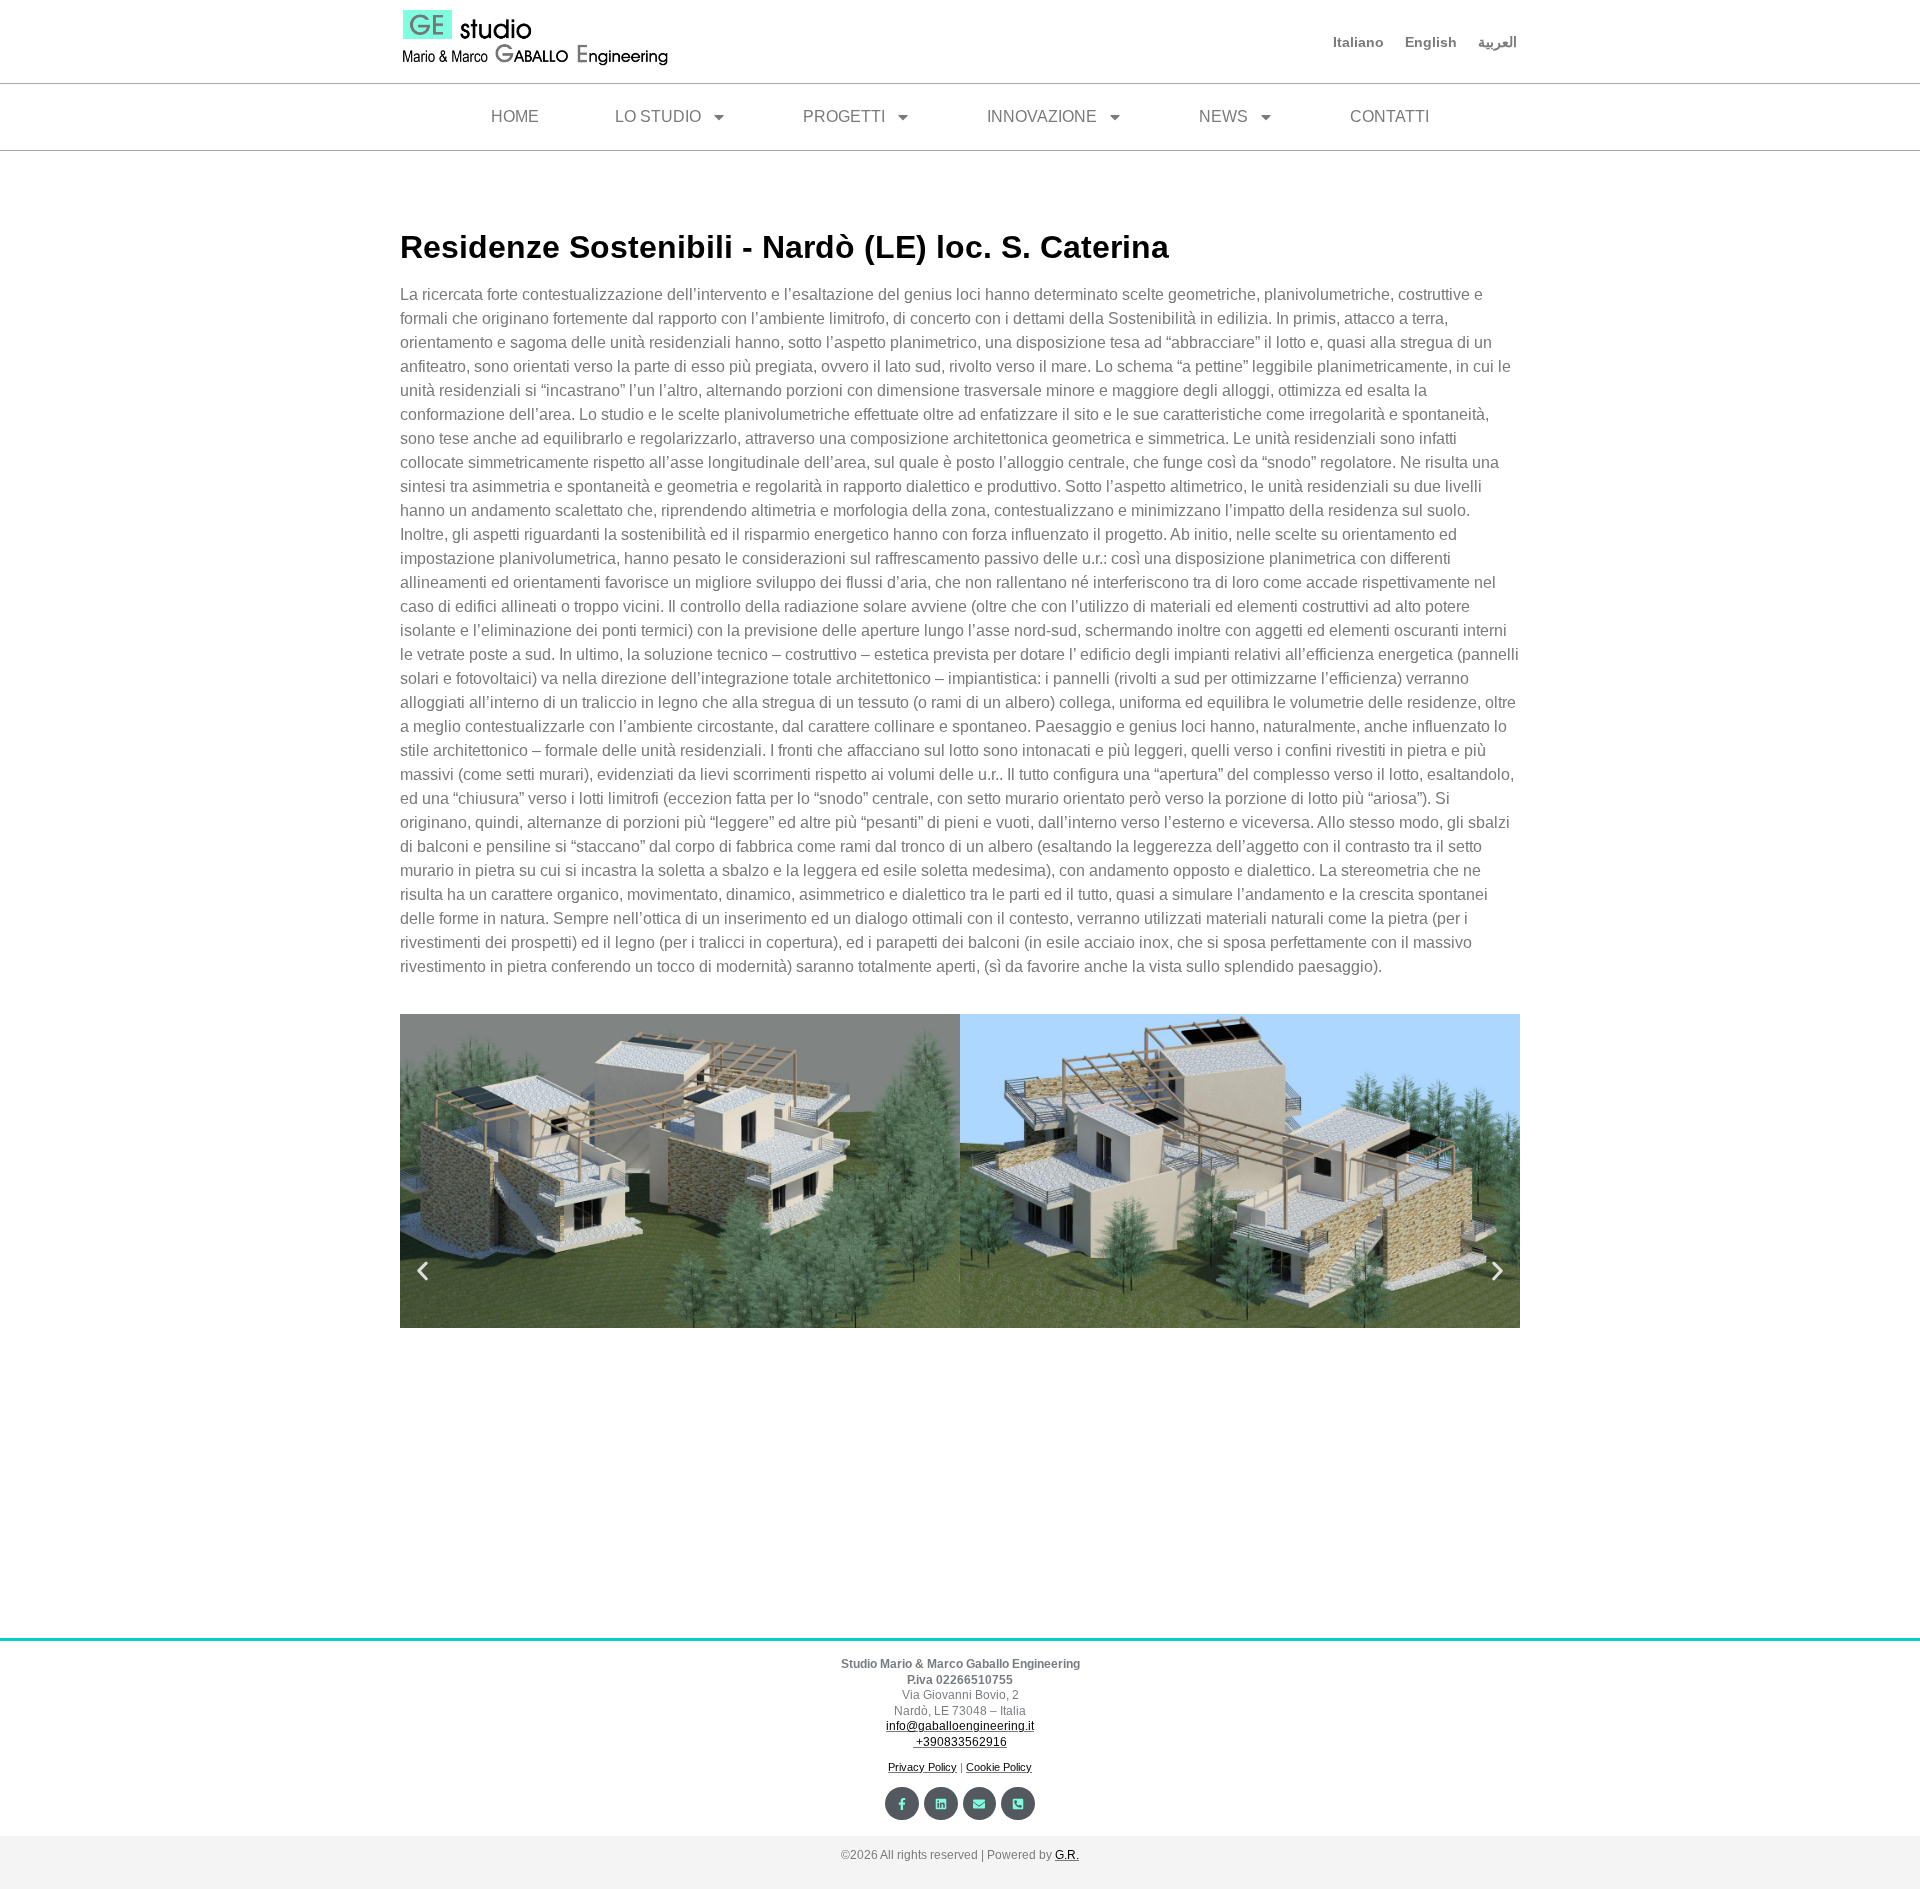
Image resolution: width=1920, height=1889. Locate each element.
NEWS (1223, 116)
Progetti (844, 116)
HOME (515, 116)
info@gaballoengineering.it (960, 1726)
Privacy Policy (922, 1767)
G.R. (1067, 1855)
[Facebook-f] (902, 1804)
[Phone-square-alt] (1018, 1804)
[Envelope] (980, 1804)
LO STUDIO (658, 116)
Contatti (1389, 116)
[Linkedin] (941, 1804)
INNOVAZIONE (1042, 116)
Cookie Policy (999, 1767)
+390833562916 (961, 1742)
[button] (422, 1270)
